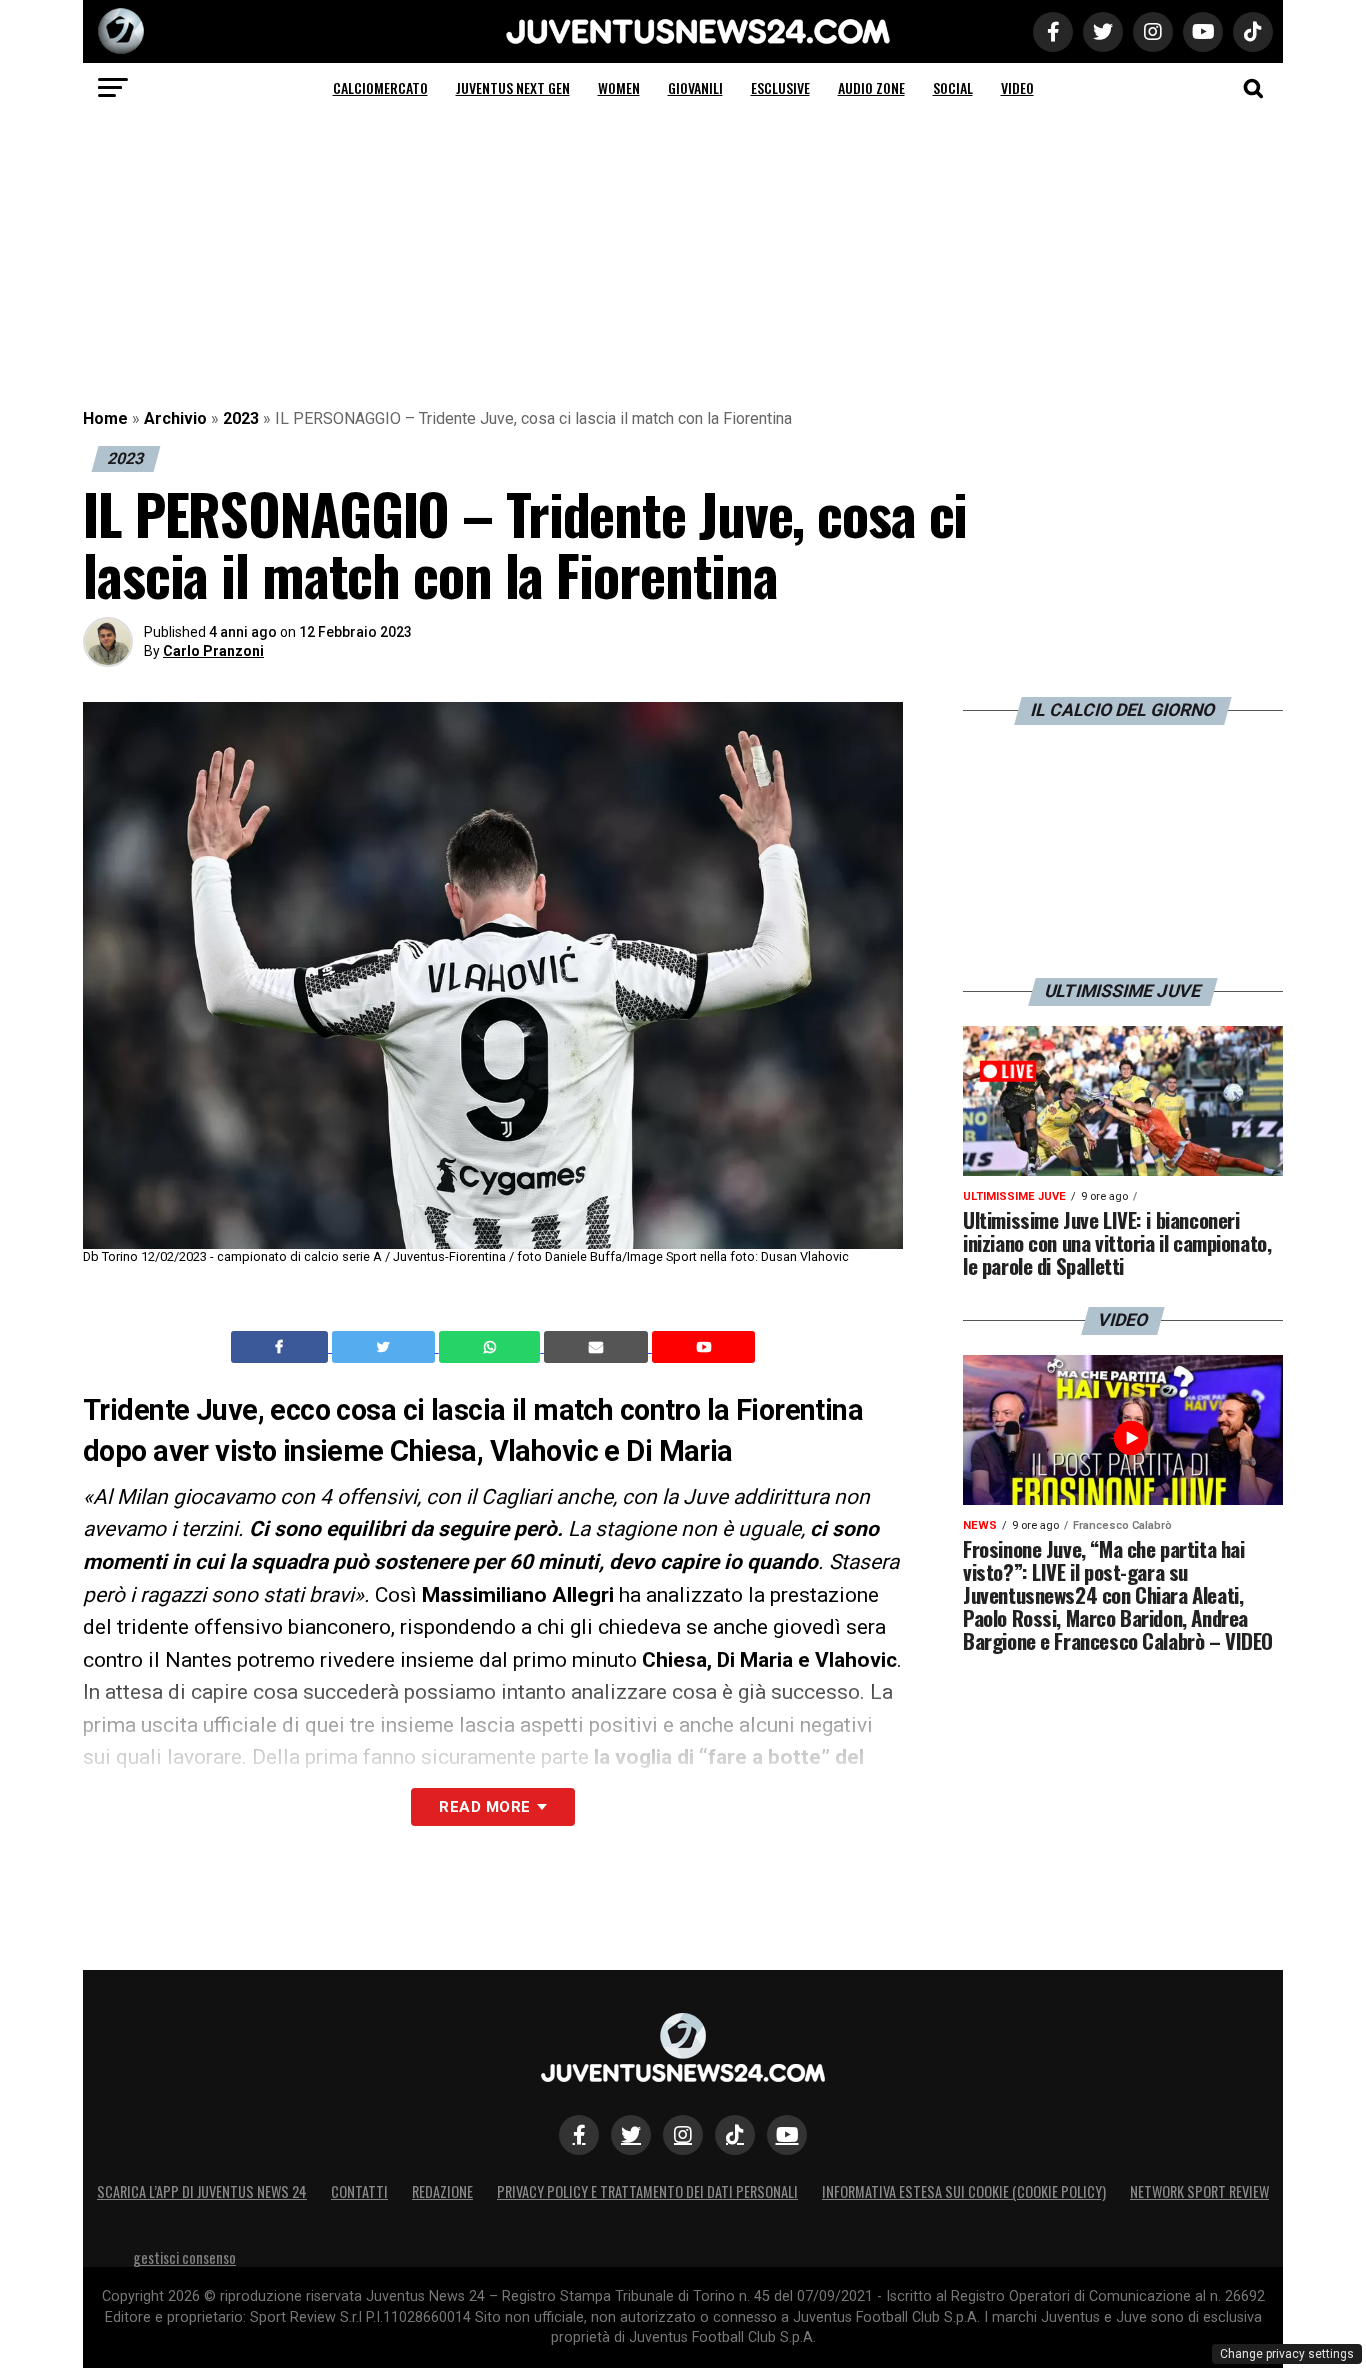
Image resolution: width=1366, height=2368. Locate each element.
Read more (484, 1807)
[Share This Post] (492, 1347)
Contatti (359, 2191)
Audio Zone (871, 87)
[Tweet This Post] (385, 1347)
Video (1017, 87)
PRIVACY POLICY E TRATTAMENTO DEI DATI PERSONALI (647, 2191)
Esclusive (780, 87)
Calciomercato (380, 87)
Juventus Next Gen (513, 87)
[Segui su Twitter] (631, 2135)
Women (619, 87)
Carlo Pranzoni (213, 651)
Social (953, 87)
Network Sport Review (1199, 2191)
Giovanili (695, 87)
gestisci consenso (184, 2257)
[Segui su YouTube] (787, 2135)
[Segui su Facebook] (579, 2135)
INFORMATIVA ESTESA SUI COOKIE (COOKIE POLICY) (964, 2191)
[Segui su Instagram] (683, 2135)
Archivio (175, 418)
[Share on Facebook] (282, 1347)
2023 (241, 418)
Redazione (442, 2191)
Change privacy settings (1287, 2354)
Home (105, 418)
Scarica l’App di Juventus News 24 (202, 2191)
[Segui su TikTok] (735, 2135)
